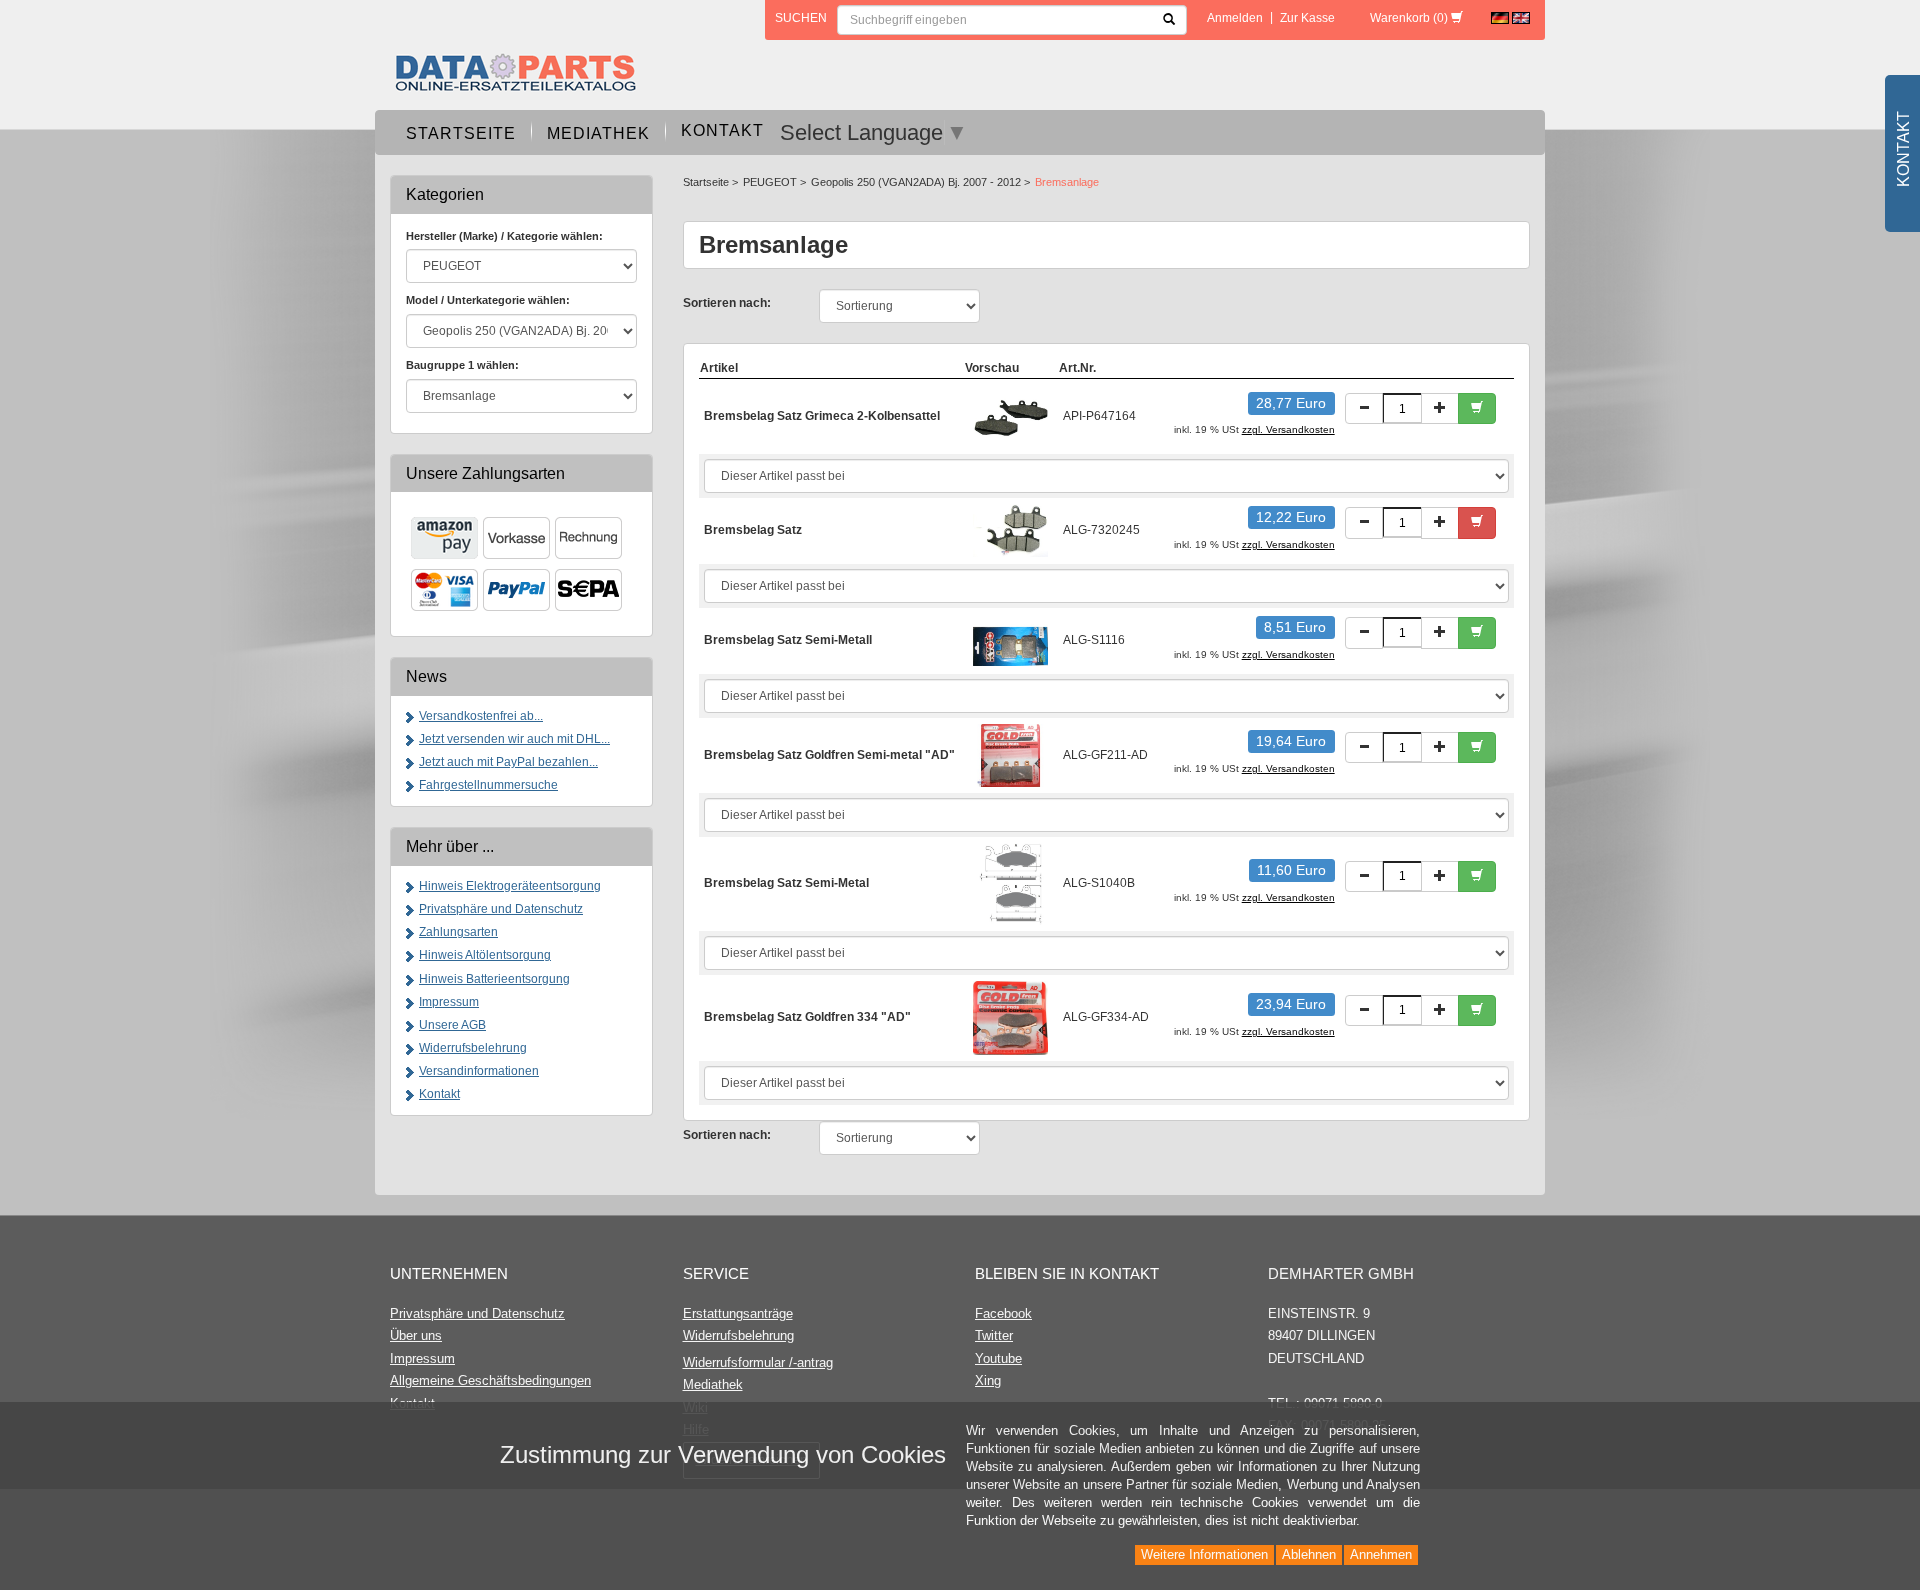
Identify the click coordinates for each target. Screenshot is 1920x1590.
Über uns (416, 1335)
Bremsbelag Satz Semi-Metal (786, 883)
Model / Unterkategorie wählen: (488, 300)
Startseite (461, 133)
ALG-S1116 (1094, 640)
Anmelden (1235, 18)
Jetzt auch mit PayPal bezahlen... (508, 762)
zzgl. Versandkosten (1288, 429)
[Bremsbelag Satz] (1010, 530)
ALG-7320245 (1101, 530)
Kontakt (722, 130)
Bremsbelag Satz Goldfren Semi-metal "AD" (829, 755)
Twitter (994, 1335)
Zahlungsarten (458, 932)
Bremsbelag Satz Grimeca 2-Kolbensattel (822, 416)
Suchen (801, 18)
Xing (988, 1380)
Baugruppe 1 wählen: (462, 365)
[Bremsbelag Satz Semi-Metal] (1010, 883)
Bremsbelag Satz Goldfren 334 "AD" (807, 1017)
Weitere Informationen (1204, 1554)
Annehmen (1381, 1554)
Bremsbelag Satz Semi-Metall (788, 640)
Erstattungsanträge (738, 1313)
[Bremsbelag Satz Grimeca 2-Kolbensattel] (1010, 416)
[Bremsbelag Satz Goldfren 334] (1010, 1017)
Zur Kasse (1307, 18)
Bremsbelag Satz (753, 530)
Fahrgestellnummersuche (488, 785)
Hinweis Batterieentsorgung (494, 979)
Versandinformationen (479, 1071)
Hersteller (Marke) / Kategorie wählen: (504, 236)
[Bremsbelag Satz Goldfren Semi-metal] (1010, 754)
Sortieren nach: (727, 303)
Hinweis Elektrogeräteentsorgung (510, 886)
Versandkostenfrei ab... (481, 716)
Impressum (449, 1002)
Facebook (1003, 1313)
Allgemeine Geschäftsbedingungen (490, 1380)
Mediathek (598, 133)
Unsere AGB (452, 1025)
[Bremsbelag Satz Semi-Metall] (1010, 640)
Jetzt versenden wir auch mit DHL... (514, 739)
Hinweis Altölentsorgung (485, 955)
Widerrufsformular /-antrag (758, 1362)
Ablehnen (1309, 1554)
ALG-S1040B (1099, 883)
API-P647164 (1099, 416)
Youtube (998, 1358)
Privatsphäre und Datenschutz (501, 909)
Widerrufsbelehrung (473, 1048)
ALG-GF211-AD (1105, 755)
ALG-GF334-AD (1106, 1017)
